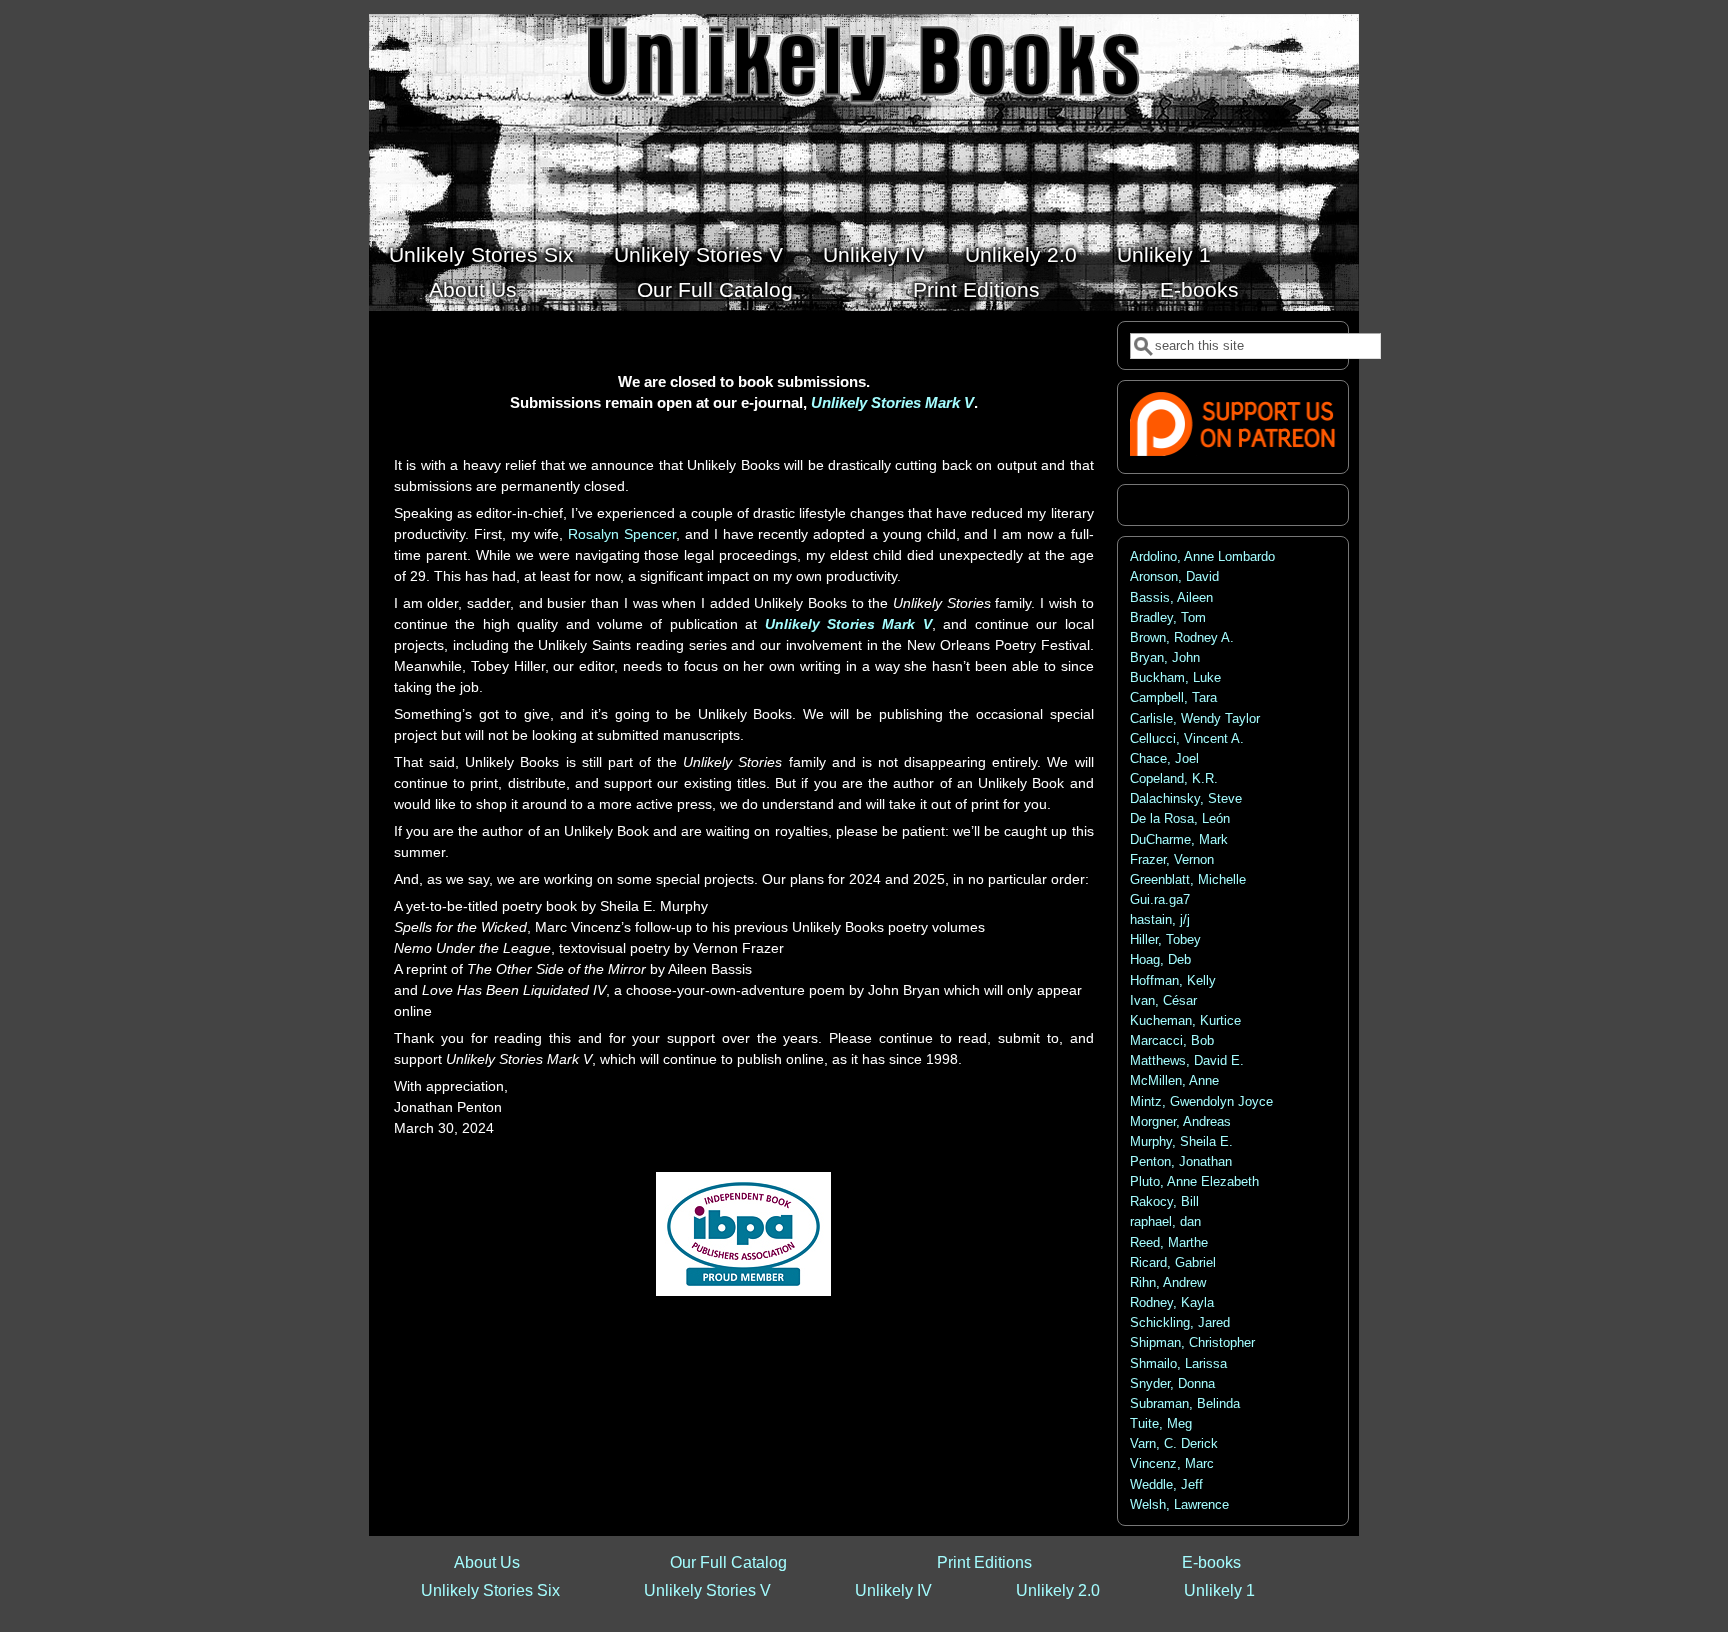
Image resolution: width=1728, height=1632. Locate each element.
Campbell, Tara (1173, 698)
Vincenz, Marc (1172, 1464)
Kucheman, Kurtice (1185, 1021)
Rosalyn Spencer (622, 534)
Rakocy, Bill (1164, 1202)
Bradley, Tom (1168, 618)
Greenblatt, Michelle (1188, 880)
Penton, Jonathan (1181, 1162)
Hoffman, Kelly (1173, 981)
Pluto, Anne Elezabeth (1194, 1182)
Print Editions (976, 289)
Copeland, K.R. (1174, 779)
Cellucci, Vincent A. (1187, 739)
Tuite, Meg (1161, 1424)
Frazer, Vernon (1172, 860)
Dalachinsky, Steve (1186, 799)
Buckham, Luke (1175, 678)
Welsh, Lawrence (1179, 1505)
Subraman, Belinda (1185, 1404)
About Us (473, 289)
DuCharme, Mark (1179, 840)
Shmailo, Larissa (1178, 1364)
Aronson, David (1174, 577)
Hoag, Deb (1160, 960)
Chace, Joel (1164, 759)
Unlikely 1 (1164, 254)
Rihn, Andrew (1168, 1283)
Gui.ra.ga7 (1160, 900)
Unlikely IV (874, 254)
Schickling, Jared (1180, 1323)
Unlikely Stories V (698, 254)
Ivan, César (1163, 1001)
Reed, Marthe (1169, 1243)
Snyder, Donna (1172, 1384)
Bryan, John (1165, 658)
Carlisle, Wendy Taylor (1195, 719)
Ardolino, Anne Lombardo (1202, 557)
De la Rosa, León (1180, 819)
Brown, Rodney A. (1182, 638)
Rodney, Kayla (1172, 1303)
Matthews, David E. (1187, 1061)
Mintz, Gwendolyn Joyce (1201, 1102)
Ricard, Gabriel (1173, 1263)
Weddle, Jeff (1166, 1485)
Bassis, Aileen (1171, 598)
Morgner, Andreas (1180, 1122)
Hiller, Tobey (1165, 940)
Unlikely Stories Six (481, 254)
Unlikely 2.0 (1021, 254)
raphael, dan (1165, 1222)
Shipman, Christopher (1192, 1343)
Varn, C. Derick (1174, 1444)
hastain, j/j (1160, 920)
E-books (1199, 289)
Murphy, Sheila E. (1181, 1142)
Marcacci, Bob (1172, 1041)
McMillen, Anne (1174, 1081)
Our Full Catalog (715, 289)
